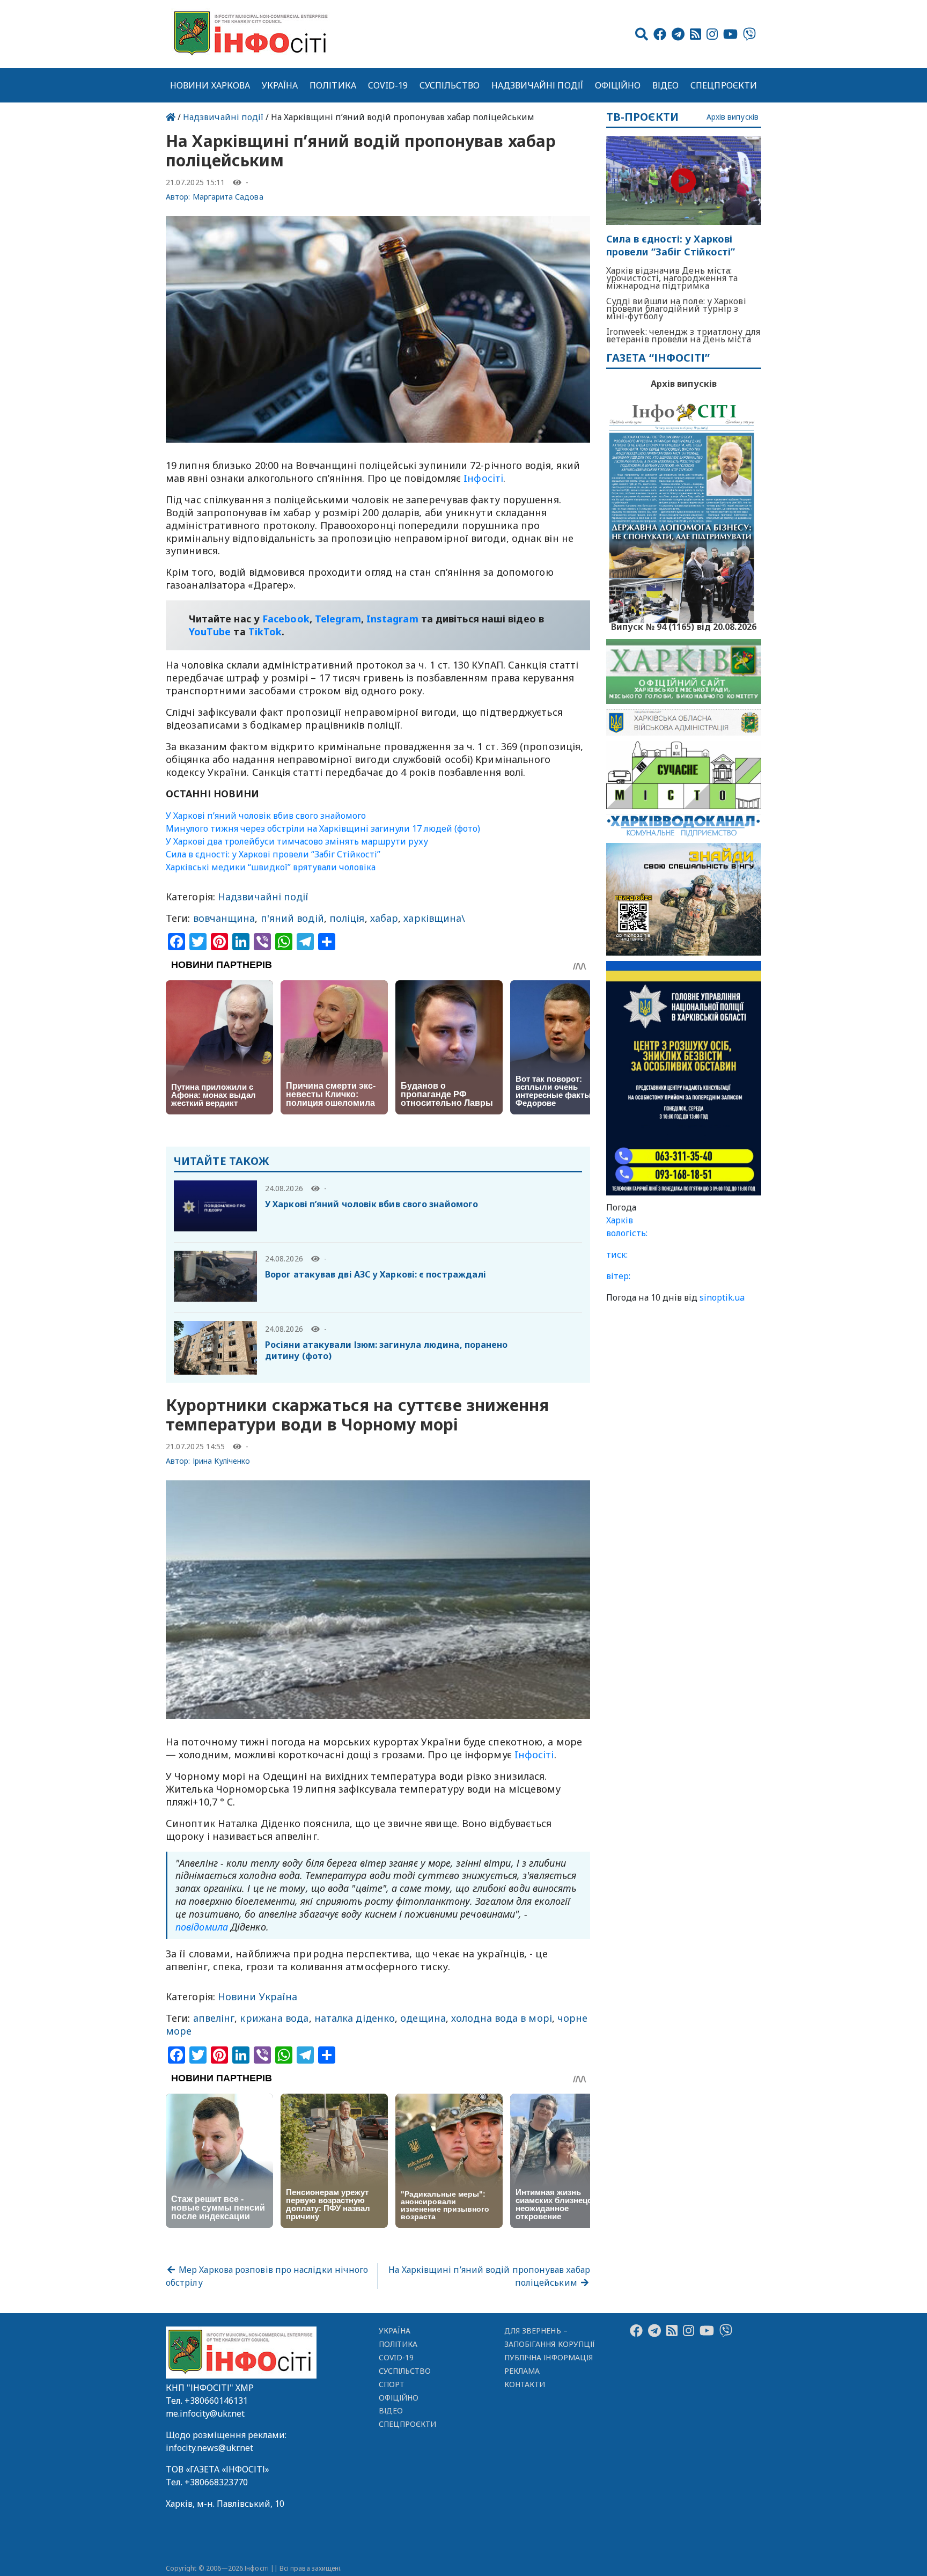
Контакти (525, 2384)
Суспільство (450, 85)
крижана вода (274, 2018)
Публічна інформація (549, 2357)
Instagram (392, 619)
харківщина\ (434, 918)
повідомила (202, 1927)
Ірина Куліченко (222, 1461)
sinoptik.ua (722, 1297)
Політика (333, 85)
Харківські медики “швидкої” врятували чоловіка (271, 867)
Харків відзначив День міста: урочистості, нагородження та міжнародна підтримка (672, 278)
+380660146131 (216, 2401)
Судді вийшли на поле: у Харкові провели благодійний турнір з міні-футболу (676, 309)
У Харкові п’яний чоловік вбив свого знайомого (266, 816)
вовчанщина (224, 918)
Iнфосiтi (483, 478)
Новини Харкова (210, 85)
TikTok (265, 632)
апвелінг (214, 2018)
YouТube (210, 632)
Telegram (338, 619)
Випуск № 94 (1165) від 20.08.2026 (684, 626)
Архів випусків (733, 117)
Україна (280, 85)
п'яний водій (292, 918)
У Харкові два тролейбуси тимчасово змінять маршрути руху (297, 841)
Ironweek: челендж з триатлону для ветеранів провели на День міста (683, 335)
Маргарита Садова (228, 197)
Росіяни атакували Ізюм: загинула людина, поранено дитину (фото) (386, 1350)
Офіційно (618, 85)
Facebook (286, 619)
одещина (423, 2018)
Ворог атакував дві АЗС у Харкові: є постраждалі (376, 1274)
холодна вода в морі (502, 2018)
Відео (665, 85)
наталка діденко (355, 2018)
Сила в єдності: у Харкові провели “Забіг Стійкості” (273, 854)
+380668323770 (216, 2482)
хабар (384, 918)
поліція (347, 918)
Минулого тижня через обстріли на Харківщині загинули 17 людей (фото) (323, 828)
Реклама (522, 2371)
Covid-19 (388, 85)
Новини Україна (257, 1997)
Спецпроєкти (724, 85)
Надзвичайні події (537, 85)
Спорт (392, 2384)
